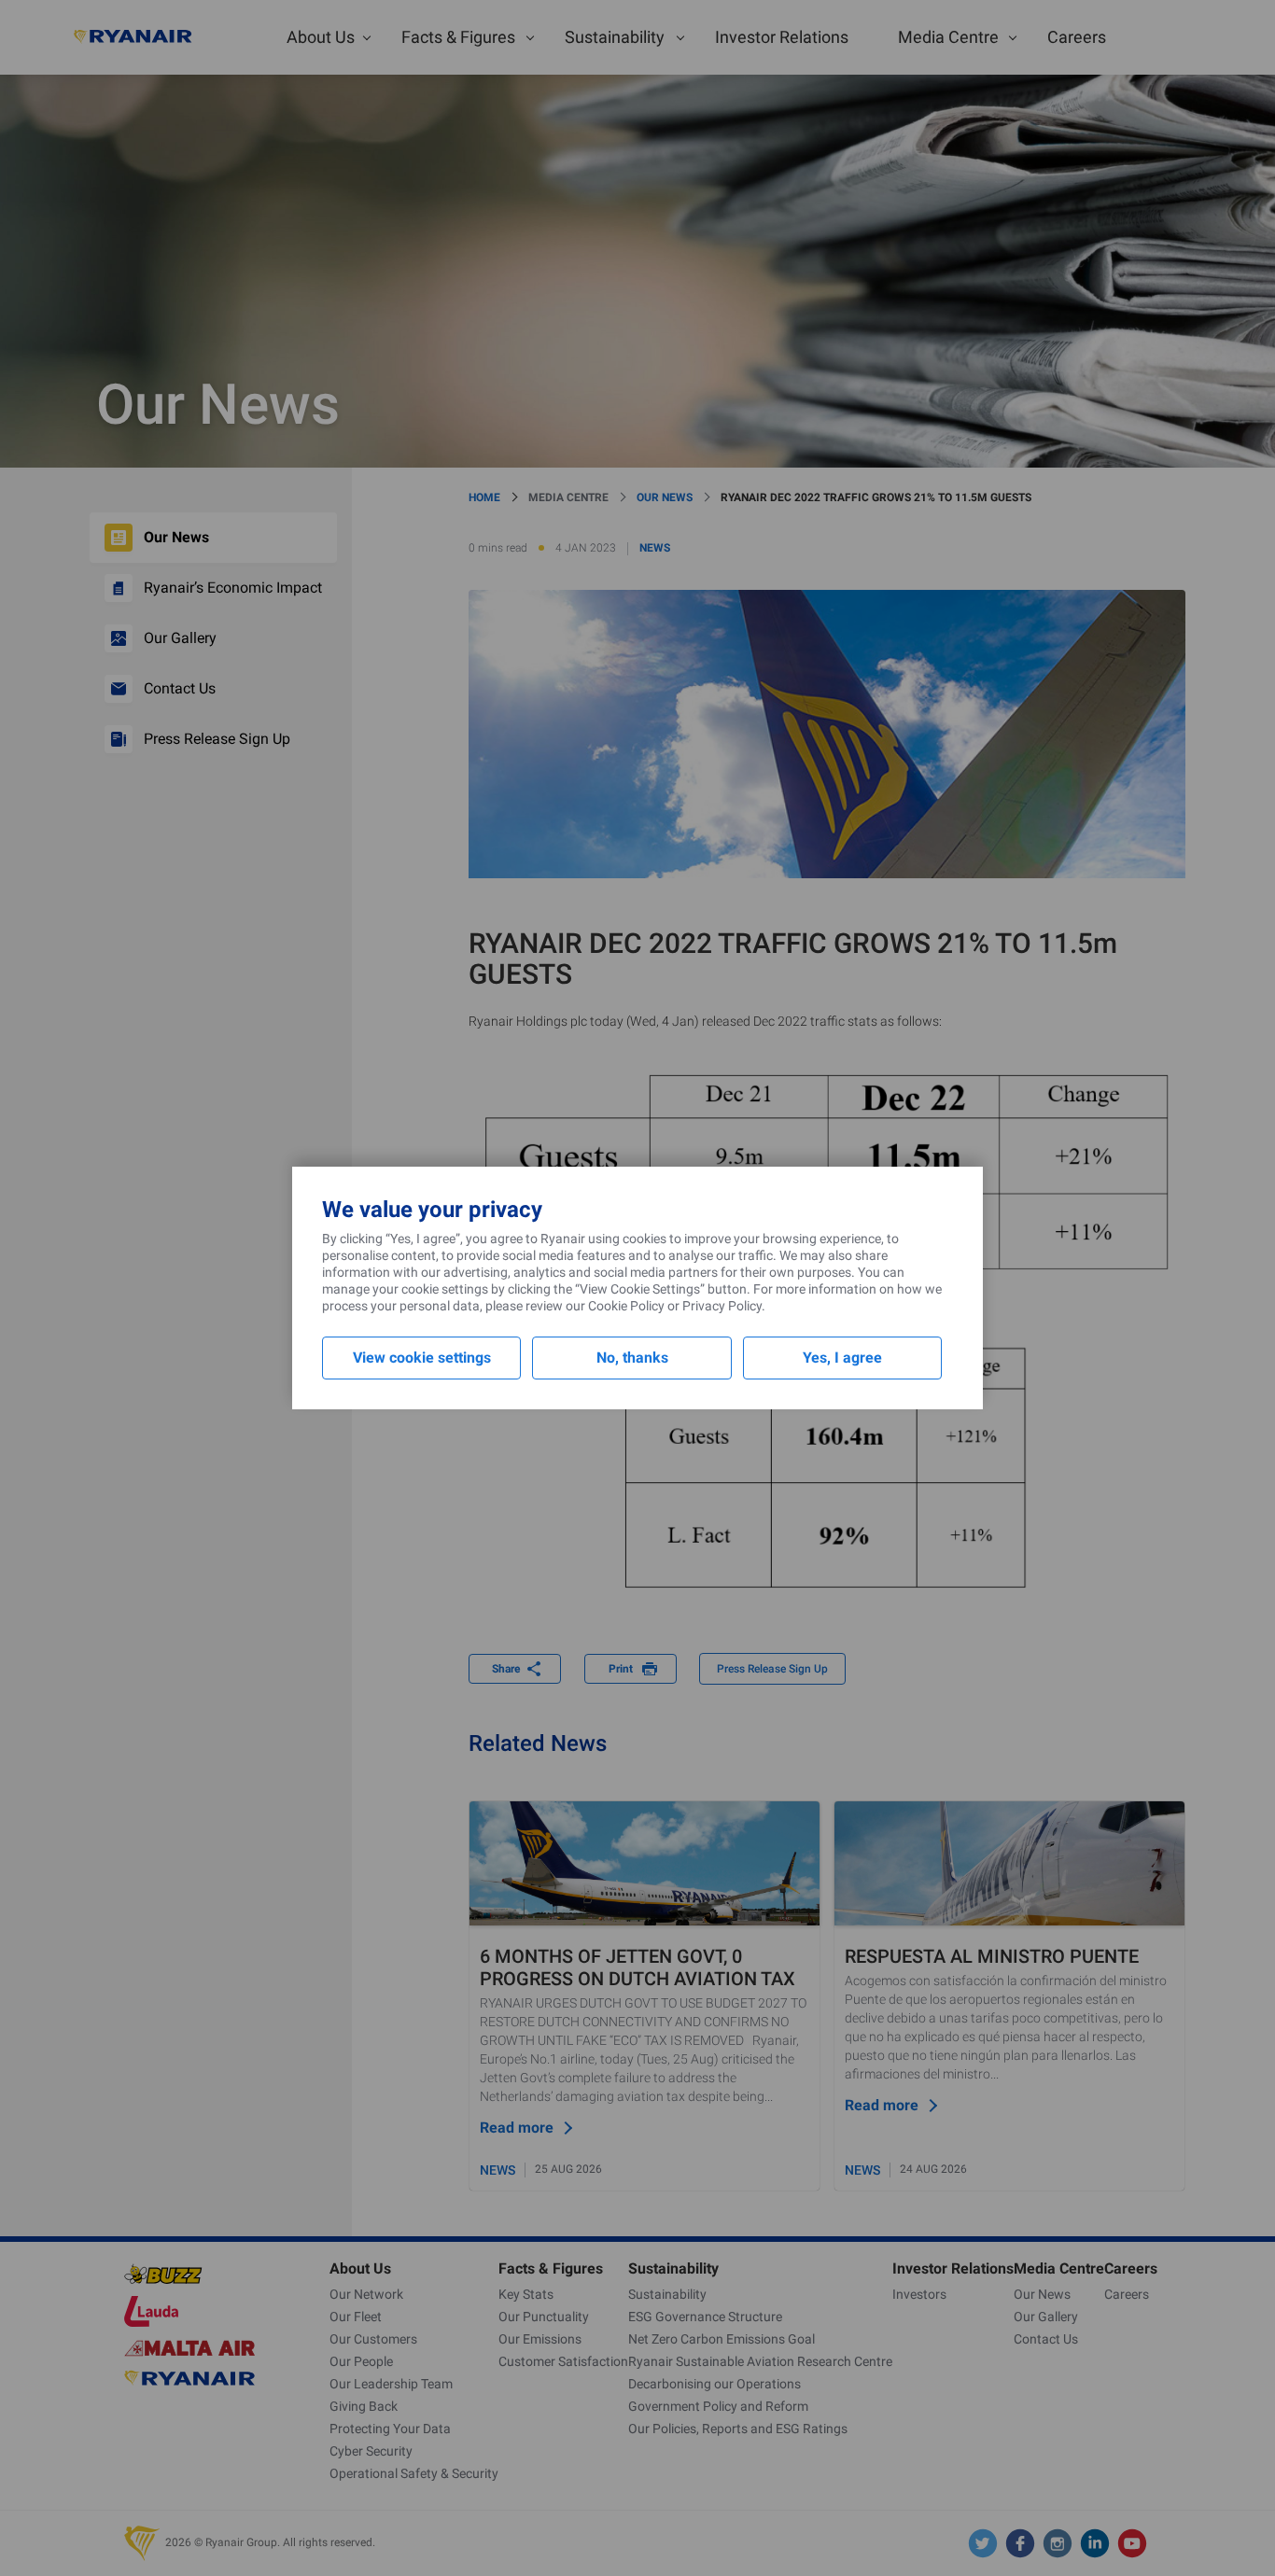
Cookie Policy (626, 1306)
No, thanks (632, 1358)
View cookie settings (422, 1358)
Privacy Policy (722, 1306)
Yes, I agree (842, 1358)
